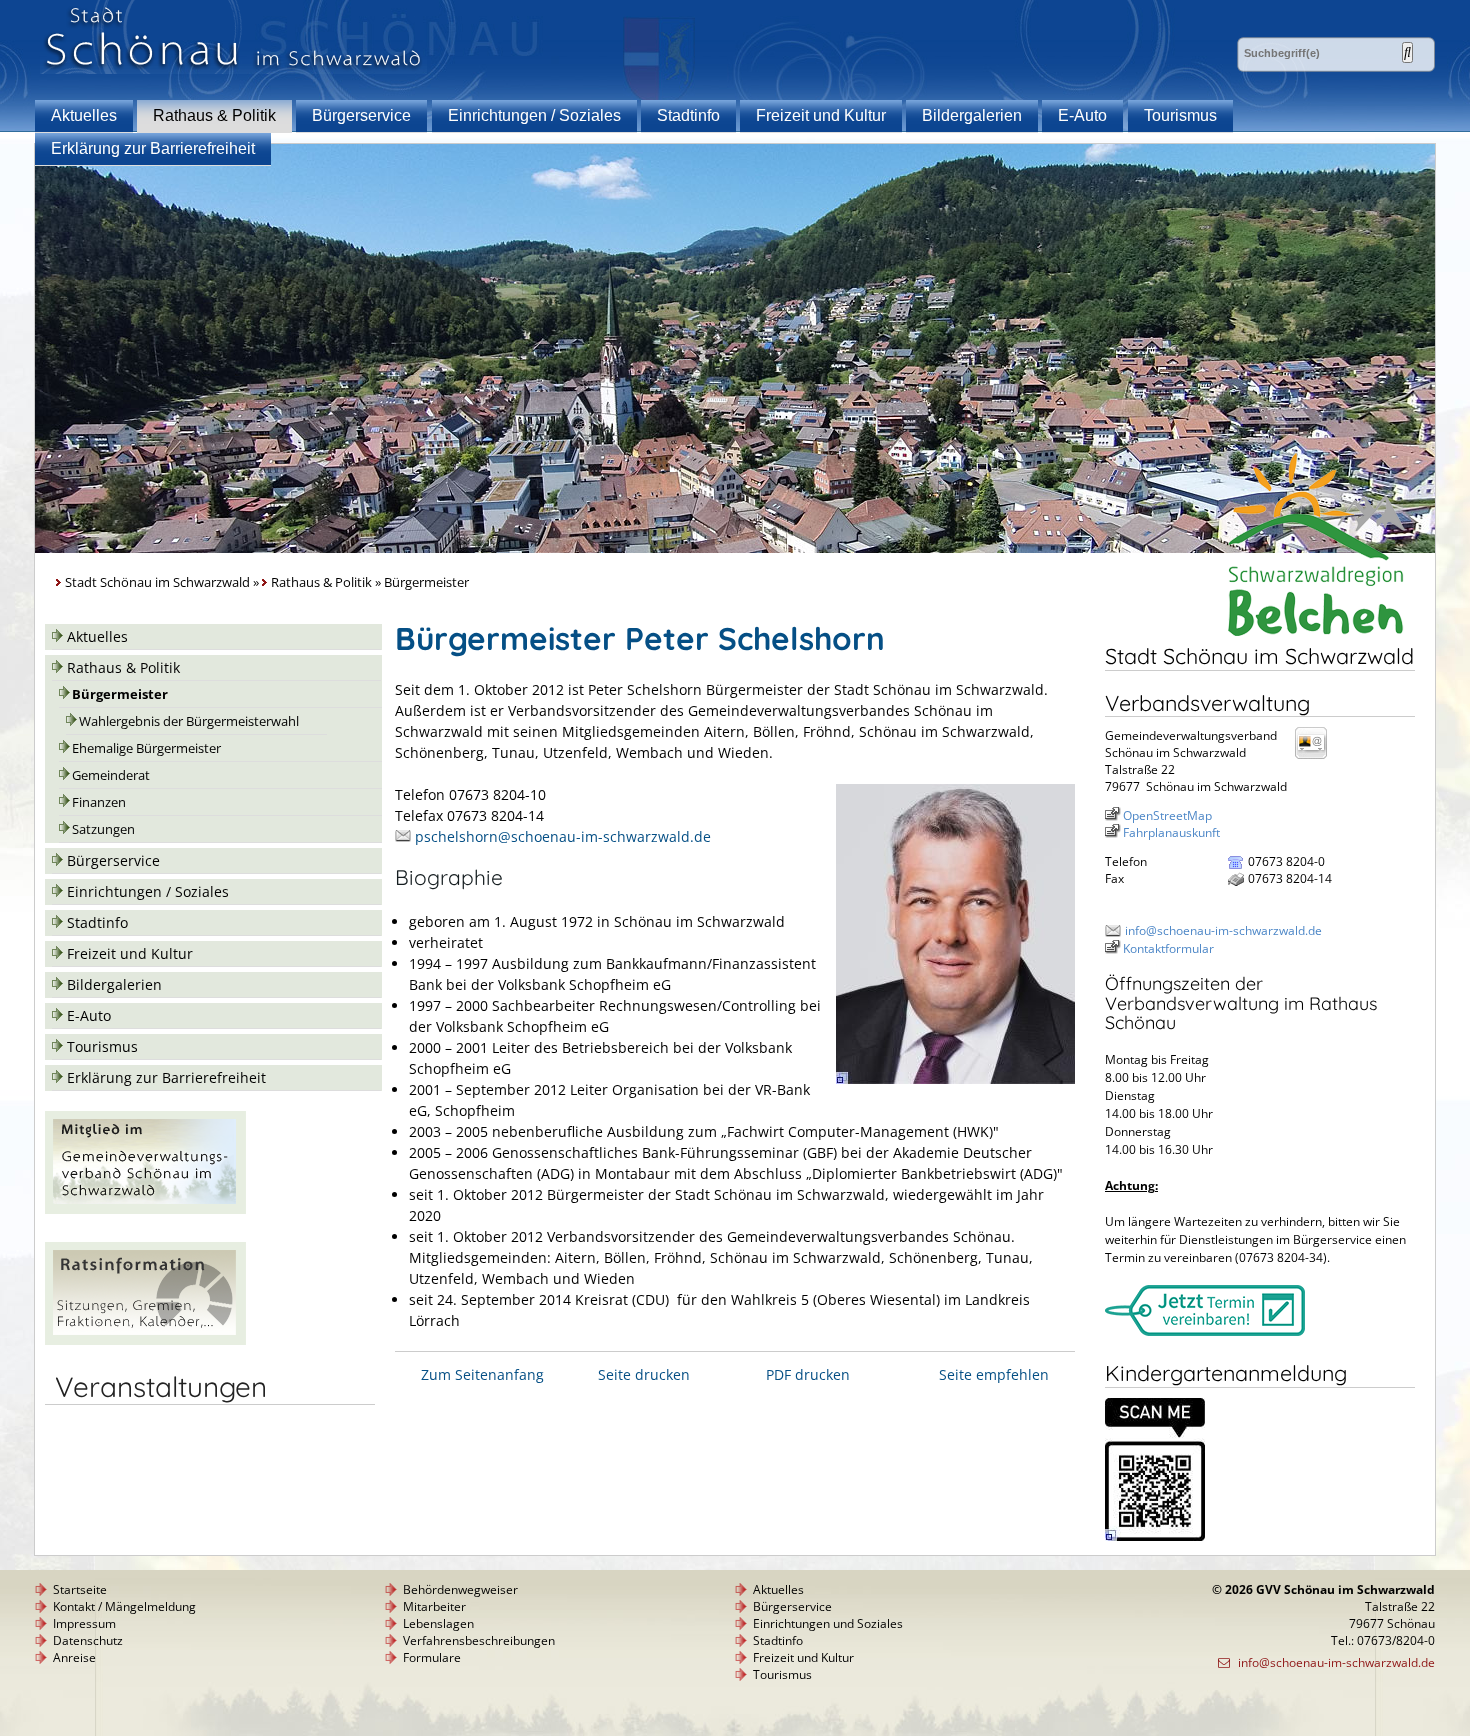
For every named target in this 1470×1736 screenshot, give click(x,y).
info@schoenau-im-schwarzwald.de (1223, 930)
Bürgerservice (361, 115)
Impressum (84, 1623)
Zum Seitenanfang (482, 1374)
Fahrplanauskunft (1171, 832)
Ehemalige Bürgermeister (146, 748)
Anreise (74, 1657)
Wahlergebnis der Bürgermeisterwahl (189, 721)
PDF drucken (808, 1374)
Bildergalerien (972, 115)
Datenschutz (88, 1640)
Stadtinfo (688, 115)
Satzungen (103, 829)
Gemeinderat (111, 775)
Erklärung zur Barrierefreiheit (153, 148)
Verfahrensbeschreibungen (479, 1640)
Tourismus (1180, 115)
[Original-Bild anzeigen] (955, 1078)
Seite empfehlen (994, 1374)
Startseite (80, 1589)
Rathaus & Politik (214, 115)
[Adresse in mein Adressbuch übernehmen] (1317, 757)
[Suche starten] (1407, 52)
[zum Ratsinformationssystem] (145, 1339)
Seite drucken (644, 1374)
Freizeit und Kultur (821, 115)
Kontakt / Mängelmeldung (124, 1606)
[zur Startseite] (233, 68)
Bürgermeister (120, 694)
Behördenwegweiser (460, 1589)
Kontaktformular (1168, 948)
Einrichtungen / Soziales (534, 115)
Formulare (432, 1657)
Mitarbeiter (434, 1606)
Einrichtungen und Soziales (828, 1623)
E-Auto (1082, 115)
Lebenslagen (438, 1623)
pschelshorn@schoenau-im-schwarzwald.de (563, 836)
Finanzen (99, 802)
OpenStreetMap (1167, 815)
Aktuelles (84, 115)
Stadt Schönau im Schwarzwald (157, 582)
